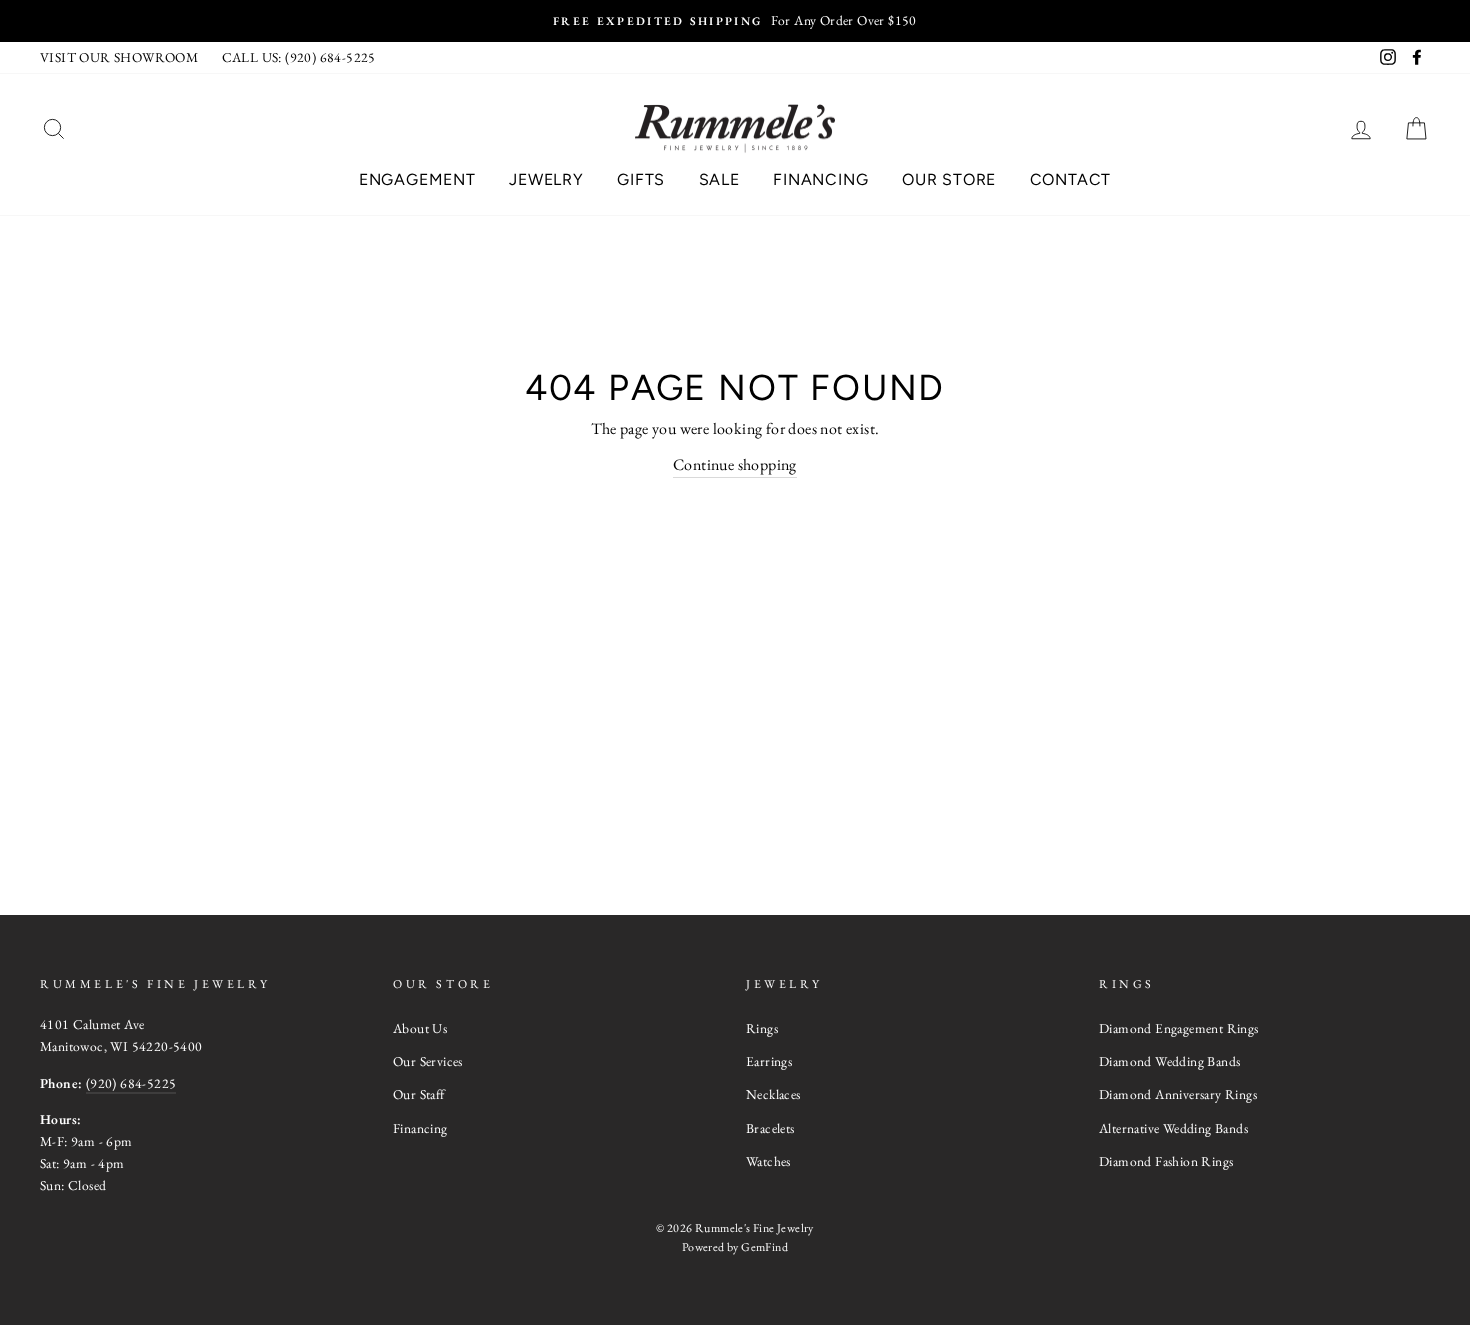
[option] (735, 21)
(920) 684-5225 (131, 1083)
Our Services (428, 1061)
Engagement (417, 179)
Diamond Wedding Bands (1169, 1061)
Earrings (769, 1061)
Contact (1071, 179)
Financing (820, 179)
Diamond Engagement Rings (1179, 1028)
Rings (762, 1028)
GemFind (764, 1247)
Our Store (949, 179)
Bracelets (770, 1128)
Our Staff (419, 1094)
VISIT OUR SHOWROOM (119, 57)
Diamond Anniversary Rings (1178, 1094)
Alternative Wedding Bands (1173, 1128)
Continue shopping (735, 464)
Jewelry (546, 179)
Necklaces (773, 1094)
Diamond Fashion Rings (1166, 1161)
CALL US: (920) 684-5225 (299, 57)
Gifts (641, 179)
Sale (719, 179)
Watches (768, 1161)
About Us (420, 1028)
